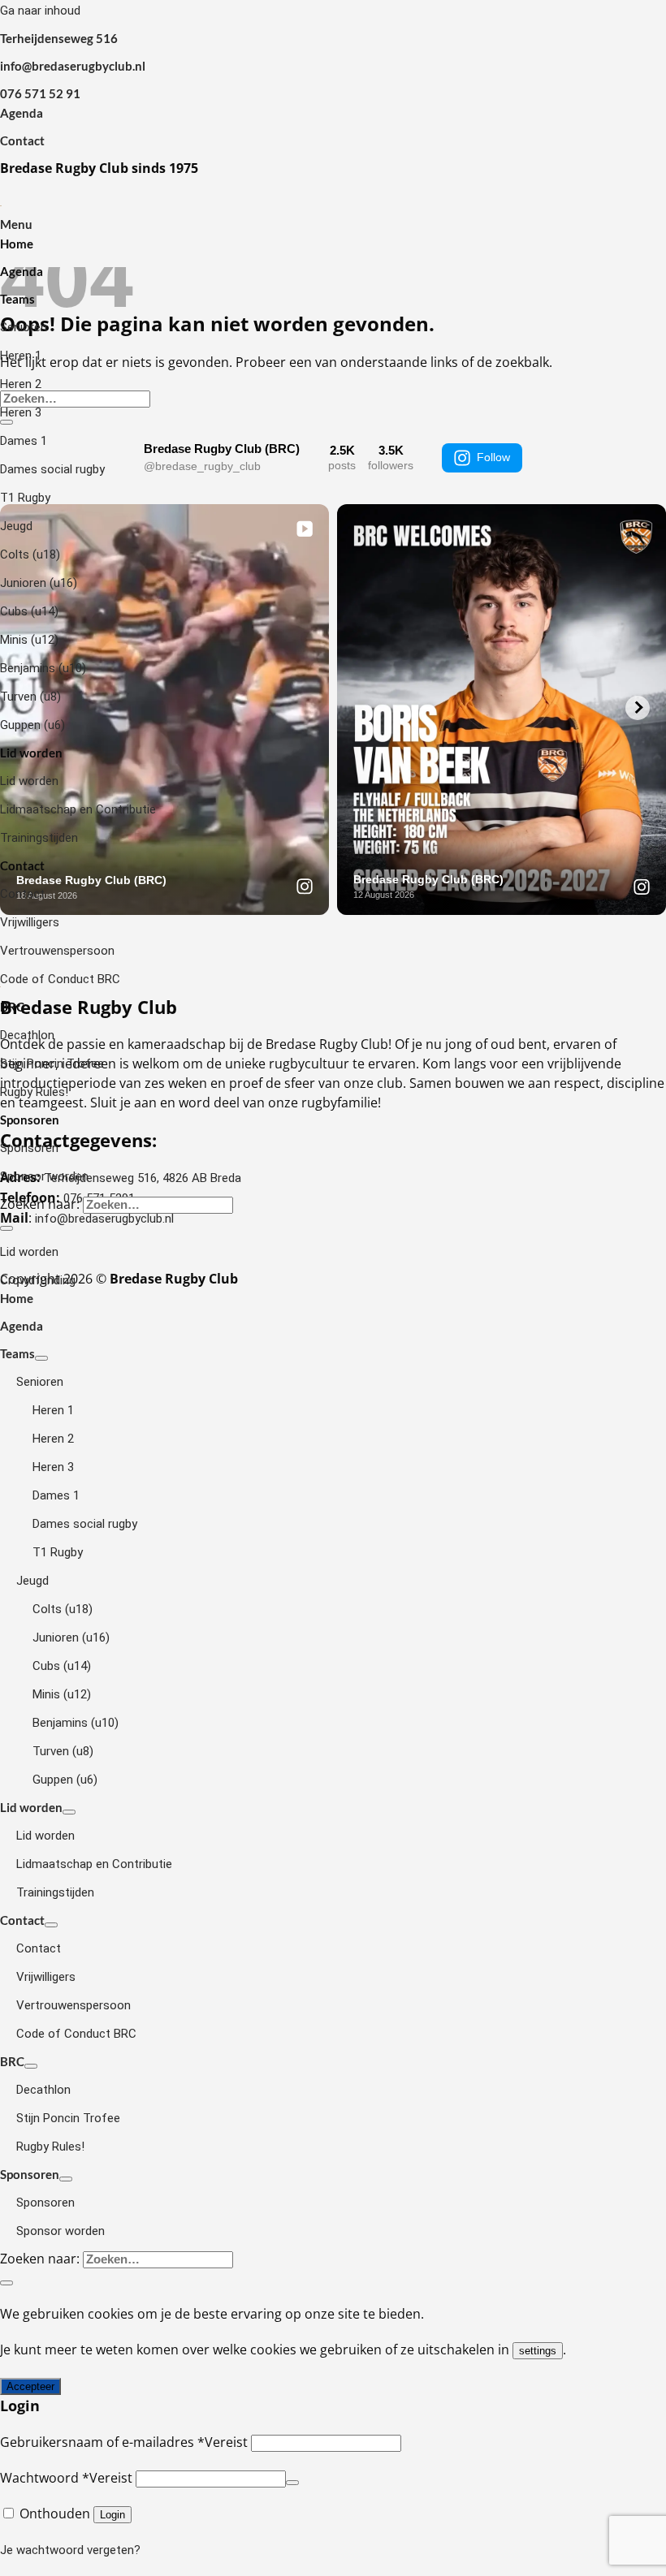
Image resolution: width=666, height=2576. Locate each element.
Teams (17, 299)
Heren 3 (21, 412)
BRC (12, 1007)
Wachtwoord (66, 2478)
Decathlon (27, 1035)
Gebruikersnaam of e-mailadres (124, 2442)
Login (112, 2515)
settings (538, 2351)
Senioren (24, 327)
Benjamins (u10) (43, 668)
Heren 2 (21, 384)
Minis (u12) (29, 640)
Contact (22, 140)
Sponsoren (30, 1120)
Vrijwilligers (30, 922)
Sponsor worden (44, 1176)
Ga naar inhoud (40, 11)
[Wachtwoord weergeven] (292, 2483)
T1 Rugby (25, 498)
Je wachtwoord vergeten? (70, 2550)
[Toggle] (41, 1358)
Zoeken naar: (40, 1204)
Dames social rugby (52, 469)
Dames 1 (24, 441)
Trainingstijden (39, 838)
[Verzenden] (6, 1228)
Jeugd (16, 526)
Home (17, 244)
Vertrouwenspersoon (57, 951)
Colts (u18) (30, 554)
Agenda (22, 113)
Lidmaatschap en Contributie (78, 809)
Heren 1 (21, 356)
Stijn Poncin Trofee (52, 1064)
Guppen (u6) (32, 725)
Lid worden (31, 753)
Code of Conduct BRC (60, 979)
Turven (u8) (30, 697)
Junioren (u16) (39, 583)
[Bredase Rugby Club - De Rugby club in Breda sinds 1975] (1, 205)
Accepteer (30, 2386)
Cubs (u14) (29, 611)
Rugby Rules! (34, 1092)
